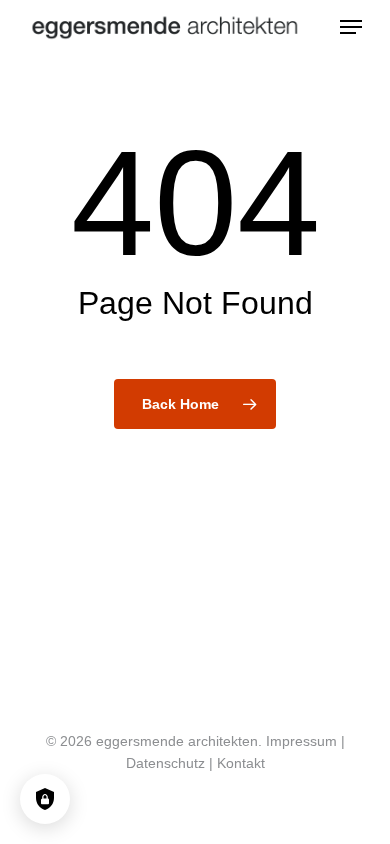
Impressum (301, 741)
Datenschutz (165, 763)
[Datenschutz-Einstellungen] (45, 799)
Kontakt (241, 763)
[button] (351, 27)
